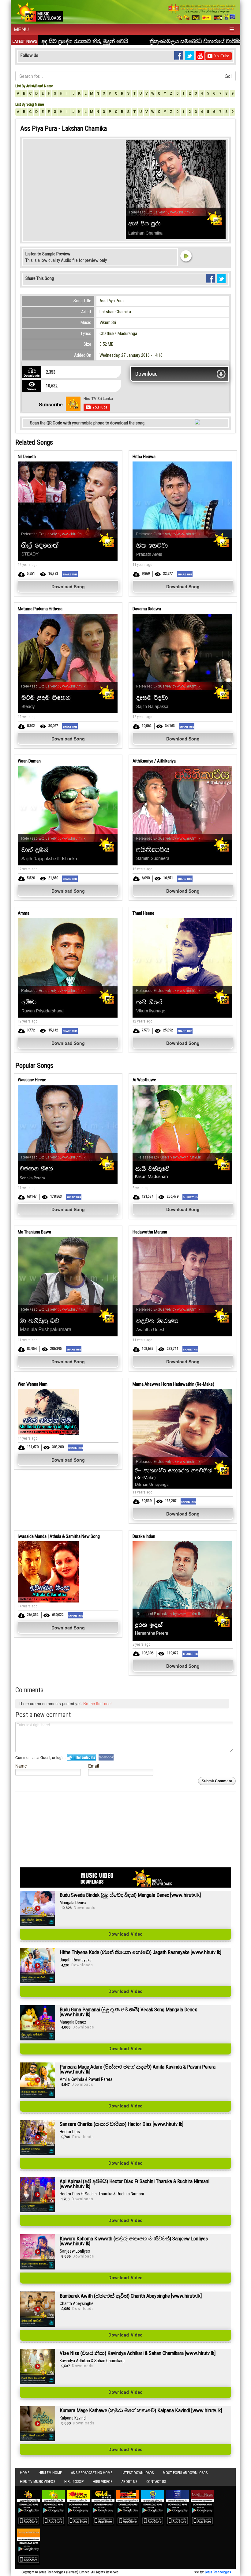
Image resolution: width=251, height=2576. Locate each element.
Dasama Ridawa (147, 609)
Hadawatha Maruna (150, 1232)
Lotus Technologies (218, 2572)
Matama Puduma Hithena (40, 609)
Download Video (125, 1934)
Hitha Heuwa (144, 457)
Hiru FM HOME (50, 2473)
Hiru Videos (103, 2482)
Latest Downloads (138, 2473)
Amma (24, 913)
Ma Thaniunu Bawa (34, 1232)
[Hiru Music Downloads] (39, 11)
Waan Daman (29, 761)
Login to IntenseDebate (82, 1757)
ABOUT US (129, 2482)
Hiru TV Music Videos (37, 2482)
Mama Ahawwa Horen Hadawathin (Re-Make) (173, 1384)
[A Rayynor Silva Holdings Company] (202, 12)
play (186, 256)
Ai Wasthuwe (144, 1080)
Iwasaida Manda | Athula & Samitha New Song (59, 1536)
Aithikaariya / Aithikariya (154, 761)
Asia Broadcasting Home (92, 2473)
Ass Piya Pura (112, 301)
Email (94, 1766)
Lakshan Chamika (115, 312)
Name (21, 1766)
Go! (228, 76)
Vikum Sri (108, 322)
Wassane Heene (32, 1080)
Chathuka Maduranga (118, 333)
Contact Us (156, 2482)
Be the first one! (97, 1703)
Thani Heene (143, 913)
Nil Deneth (27, 457)
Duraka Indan (144, 1536)
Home (25, 2473)
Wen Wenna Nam (33, 1384)
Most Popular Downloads (185, 2473)
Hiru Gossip (74, 2482)
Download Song (68, 586)
